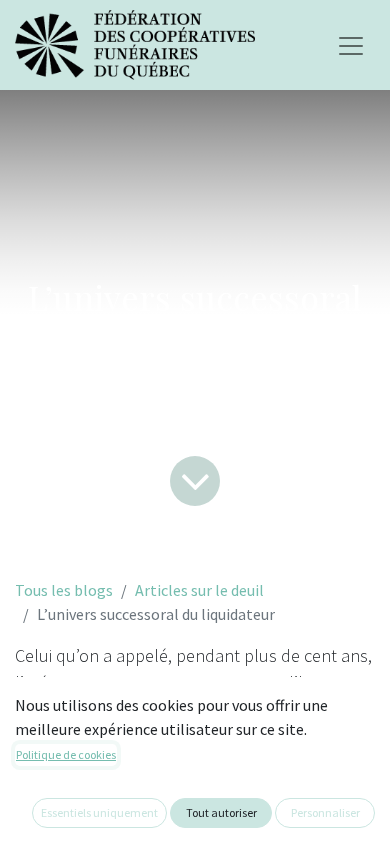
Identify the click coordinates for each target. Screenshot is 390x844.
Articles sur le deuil (199, 590)
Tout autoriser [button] (221, 812)
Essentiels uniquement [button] (99, 812)
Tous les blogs (64, 590)
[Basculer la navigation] (351, 45)
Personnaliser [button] (325, 812)
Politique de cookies (66, 754)
